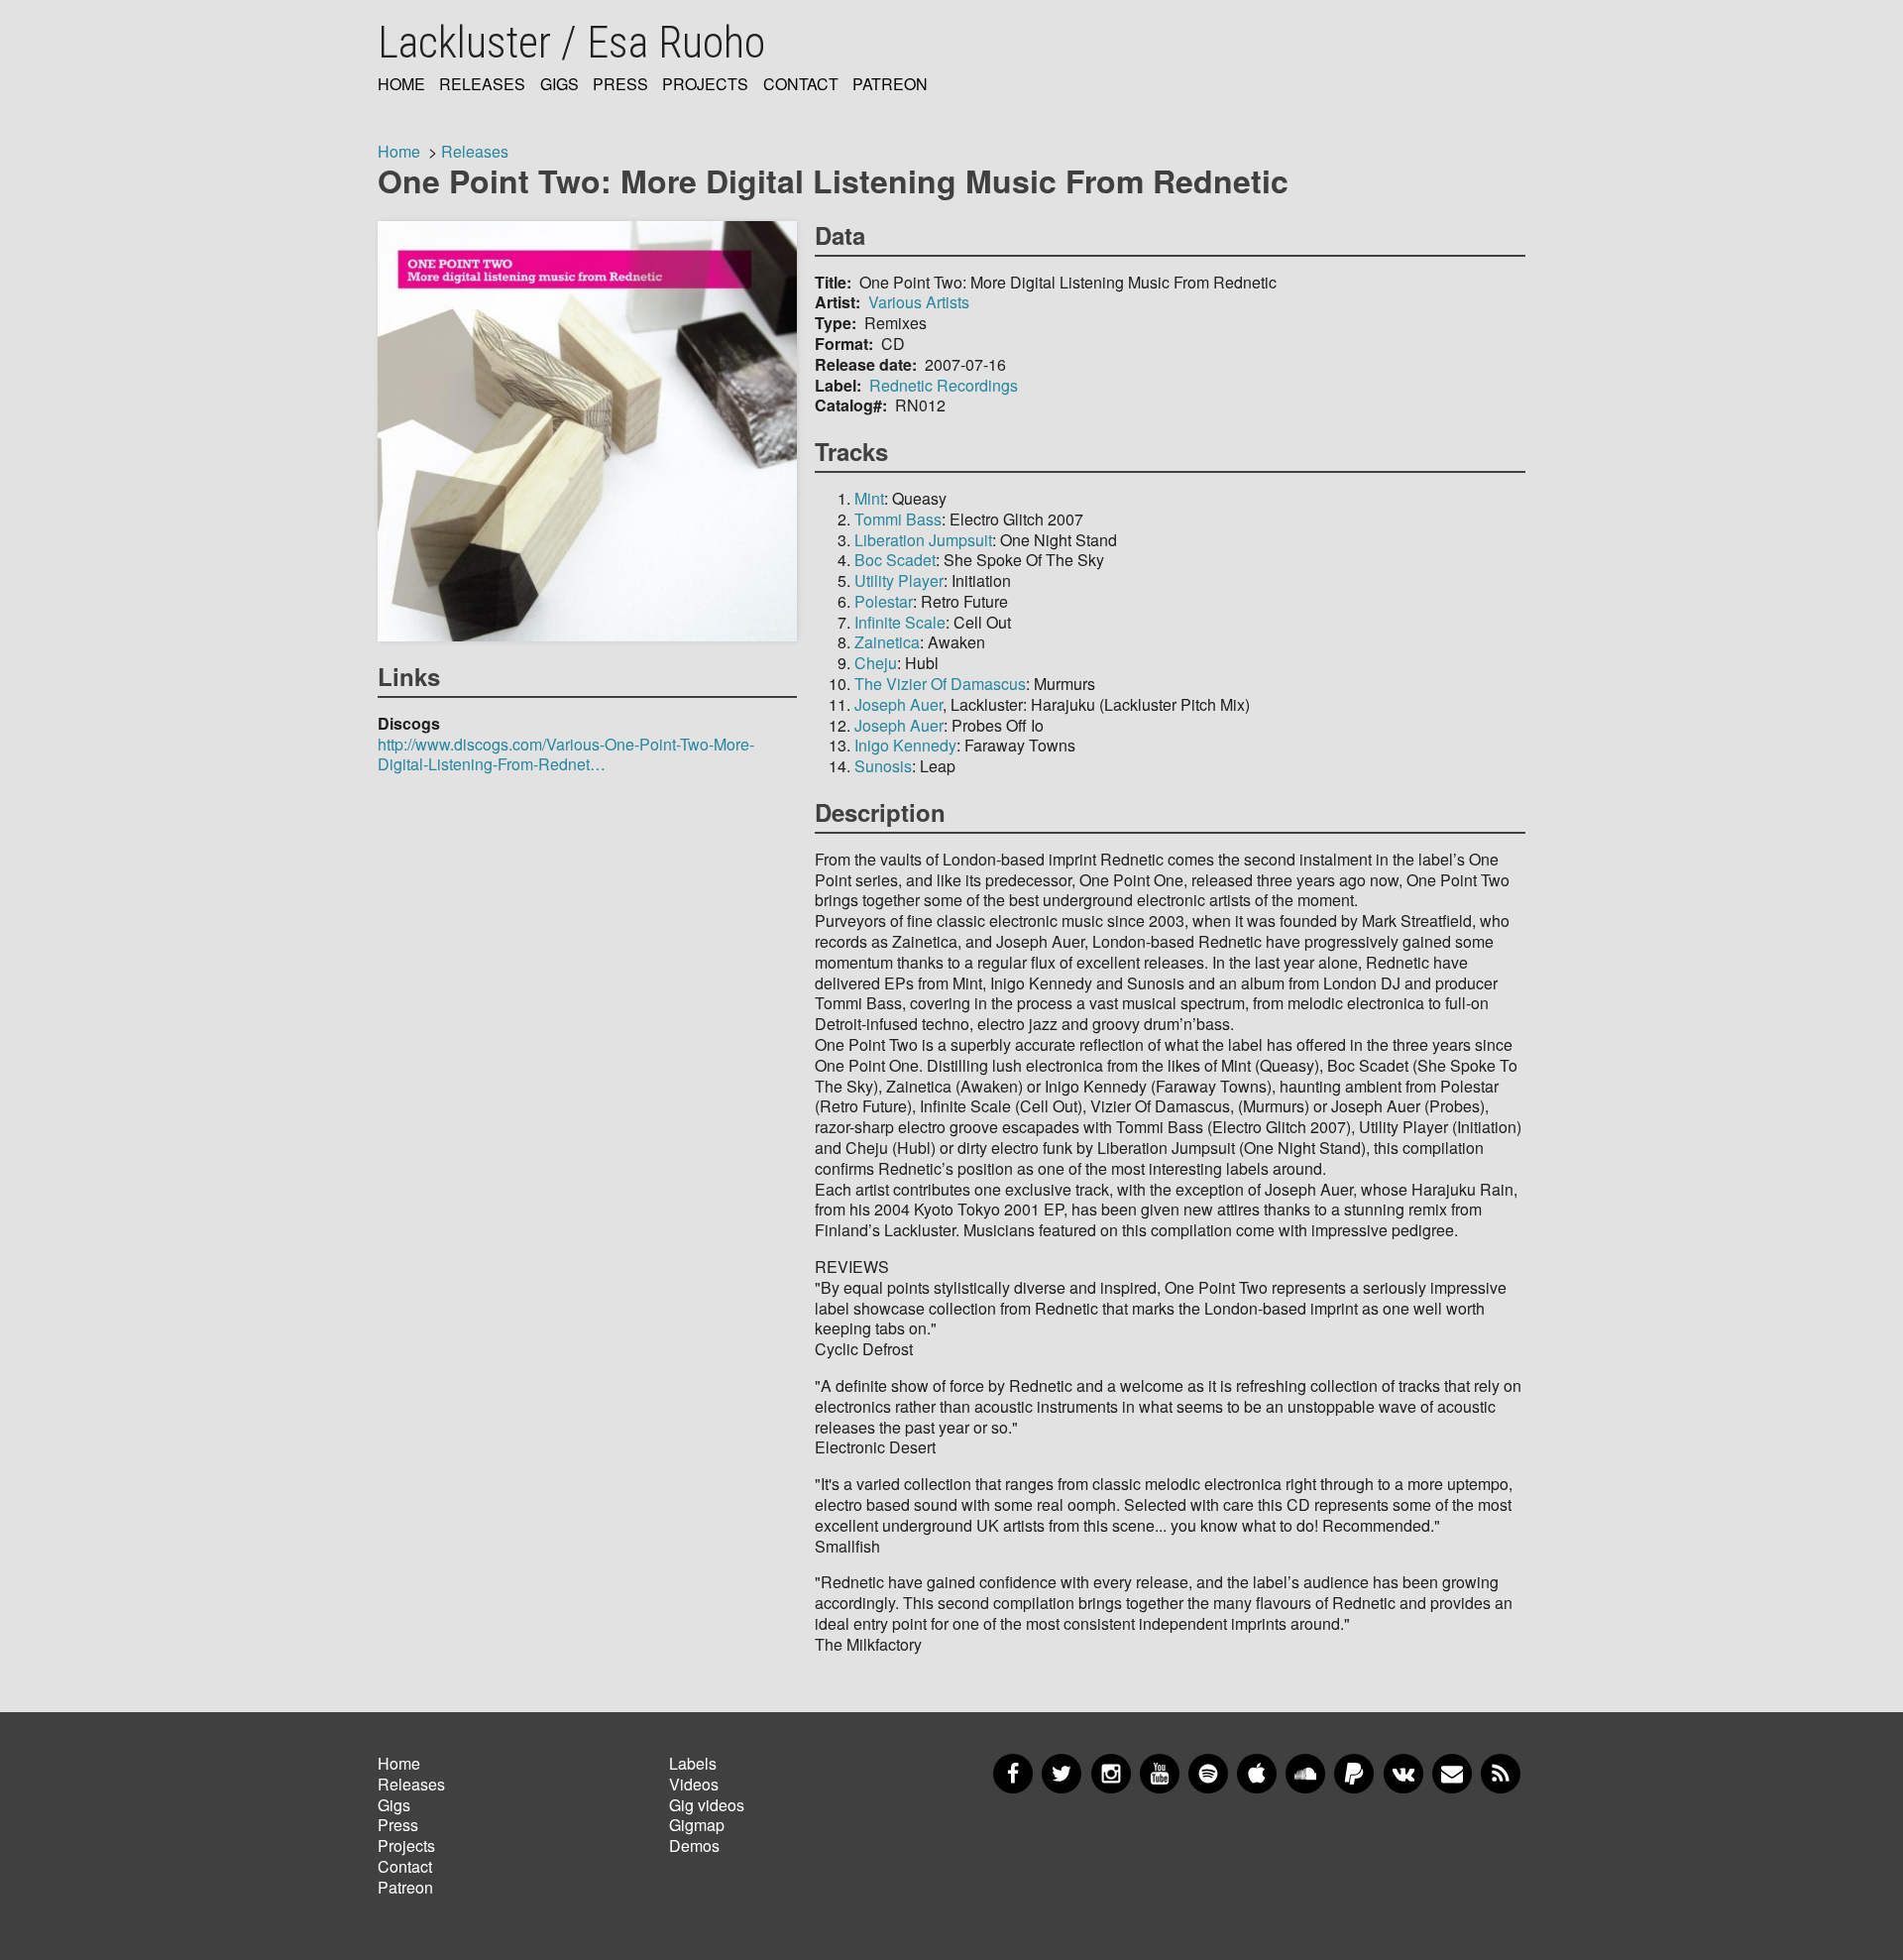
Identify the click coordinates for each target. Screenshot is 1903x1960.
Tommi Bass (898, 519)
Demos (694, 1845)
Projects (705, 85)
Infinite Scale (900, 622)
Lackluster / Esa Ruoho (571, 43)
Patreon (890, 85)
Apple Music (1257, 1774)
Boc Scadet (895, 560)
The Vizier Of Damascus (940, 684)
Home (401, 85)
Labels (693, 1763)
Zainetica (887, 642)
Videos (694, 1784)
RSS (1501, 1774)
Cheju (876, 663)
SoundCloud (1305, 1774)
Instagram (1111, 1774)
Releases (482, 85)
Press (620, 85)
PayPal (1354, 1774)
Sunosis (883, 766)
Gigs (560, 85)
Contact (801, 85)
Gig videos (707, 1805)
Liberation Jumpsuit (923, 540)
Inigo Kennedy (905, 745)
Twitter (1062, 1774)
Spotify (1208, 1774)
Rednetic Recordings (944, 385)
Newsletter (1452, 1774)
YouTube (1160, 1774)
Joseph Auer (898, 704)
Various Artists (919, 302)
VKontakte (1403, 1774)
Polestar (884, 601)
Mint (869, 498)
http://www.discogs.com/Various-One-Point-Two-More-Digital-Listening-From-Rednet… (566, 754)
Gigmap (697, 1825)
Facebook (1013, 1774)
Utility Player (899, 580)
